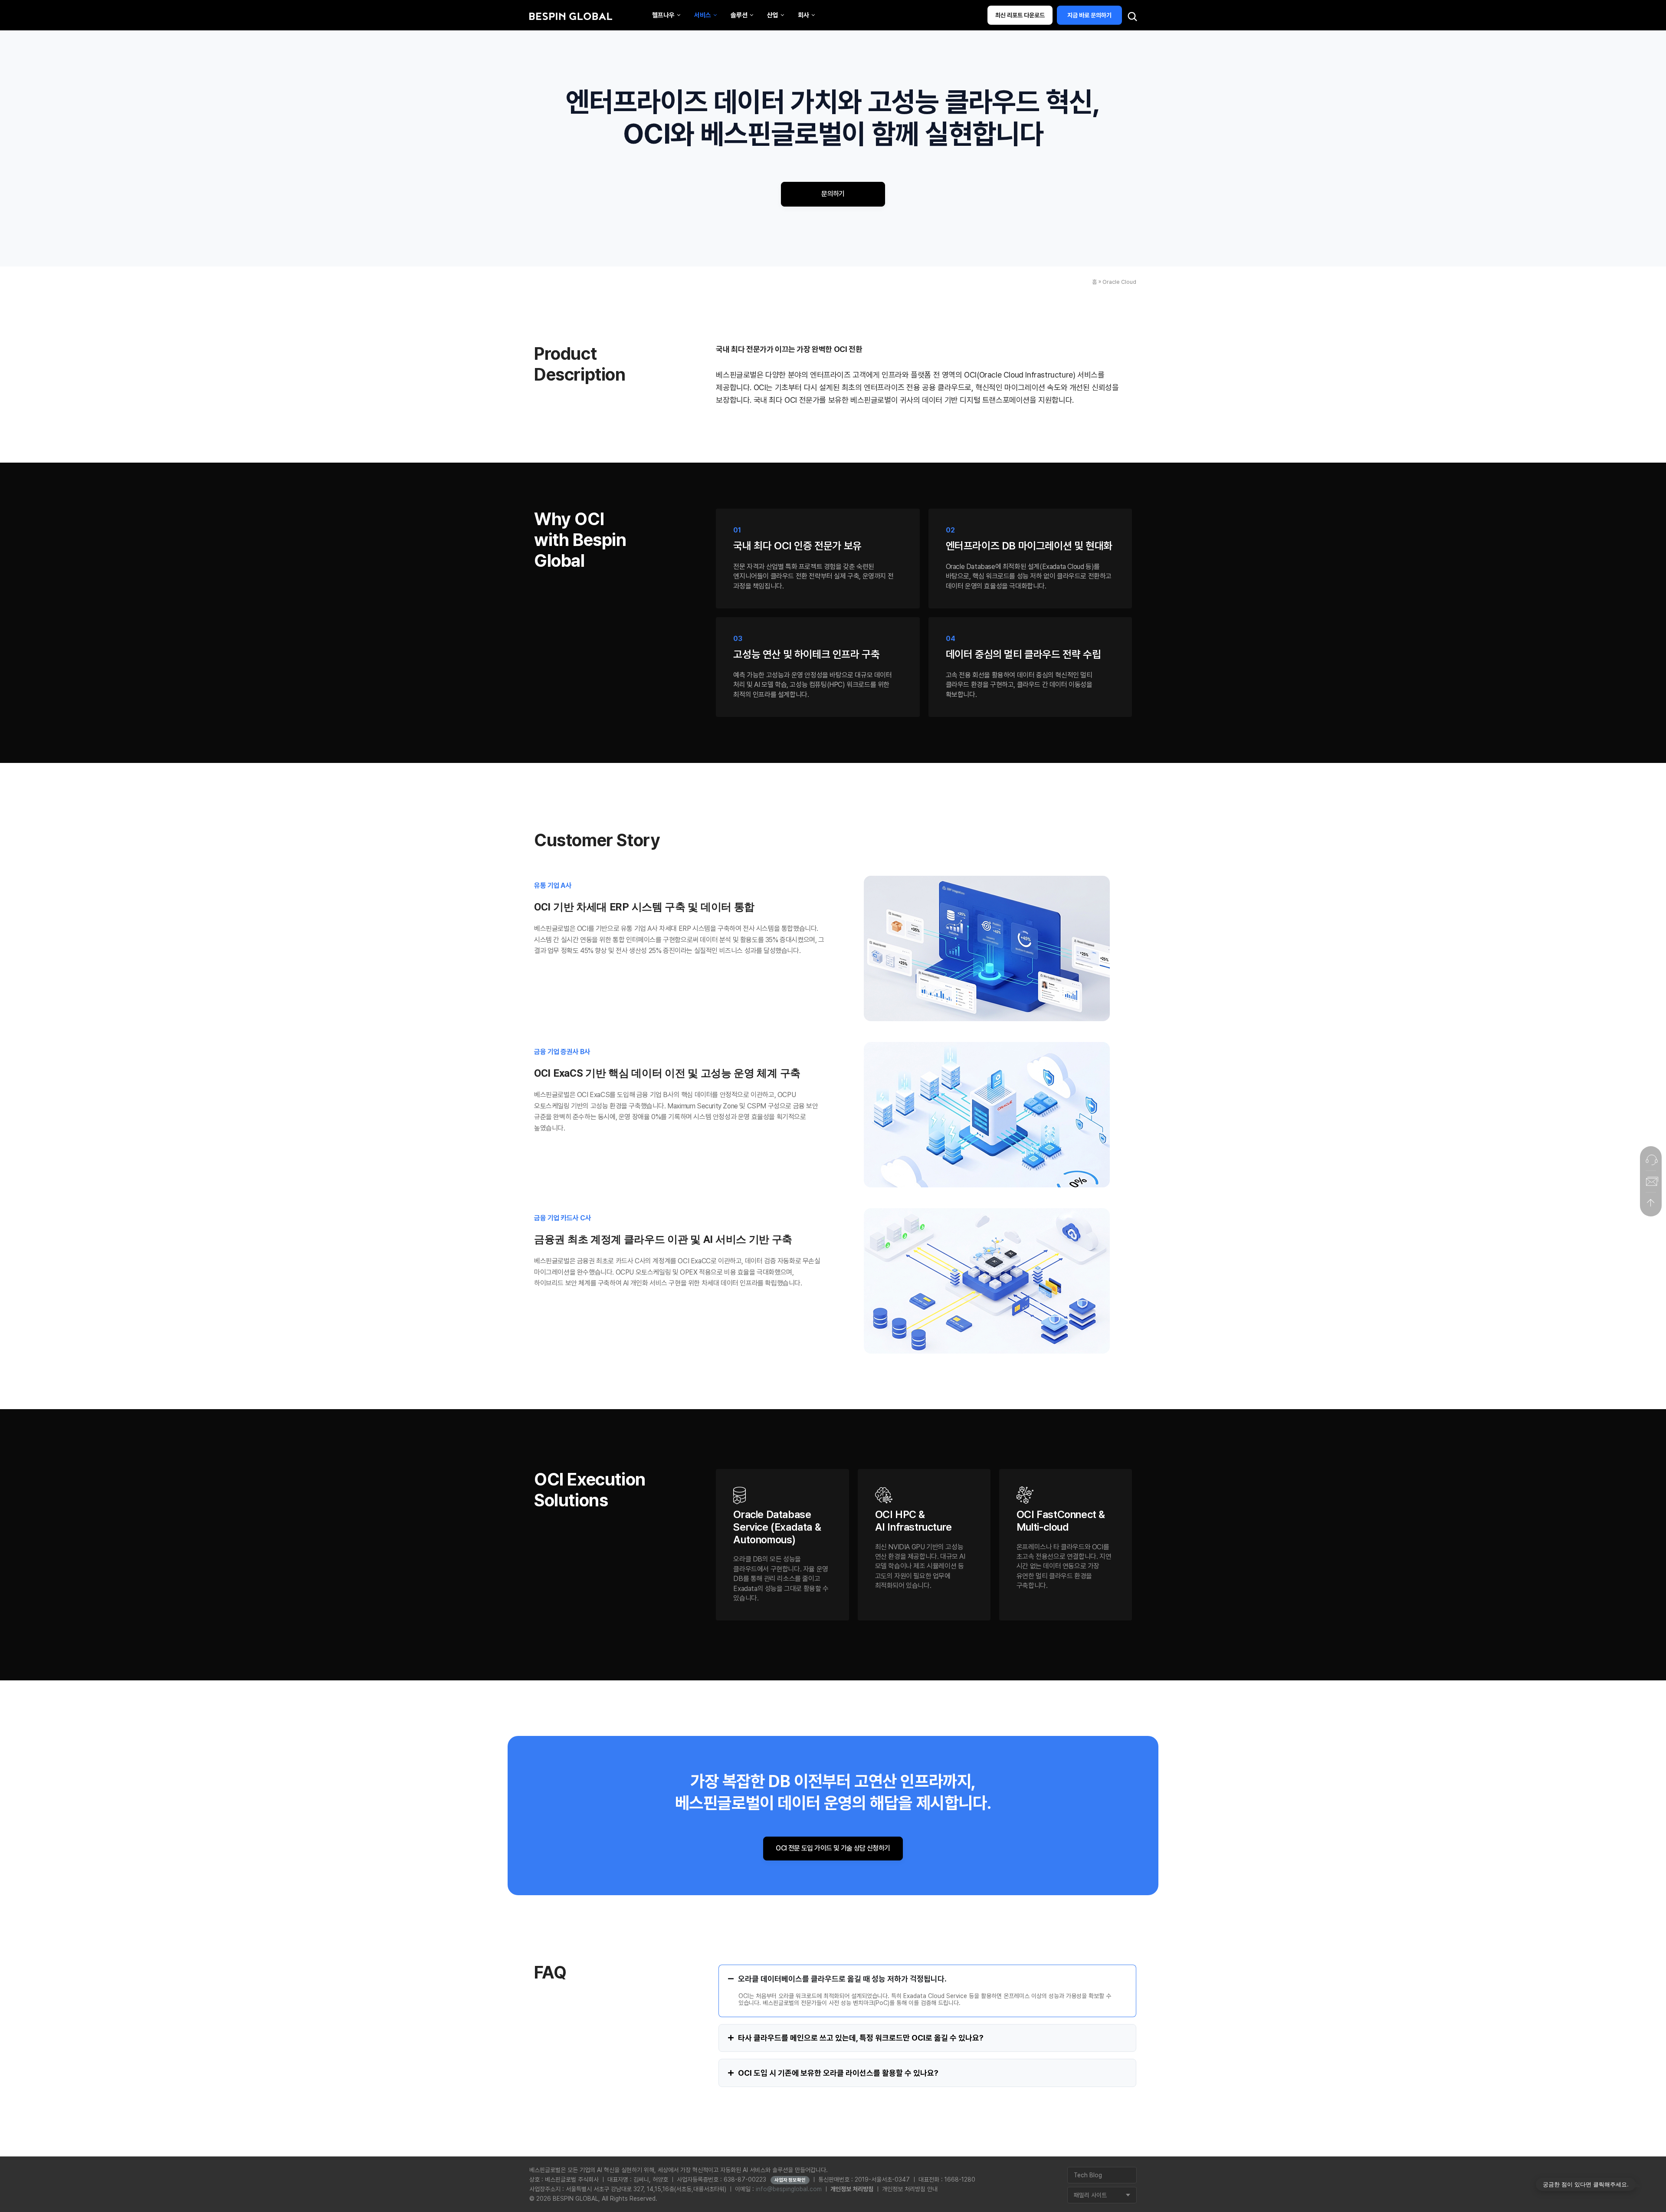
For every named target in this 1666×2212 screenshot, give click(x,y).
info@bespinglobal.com (789, 2189)
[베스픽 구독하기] (1651, 1181)
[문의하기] (1651, 1160)
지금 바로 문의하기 (1089, 15)
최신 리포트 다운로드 (1020, 15)
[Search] (1132, 17)
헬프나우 (663, 15)
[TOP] (1651, 1203)
